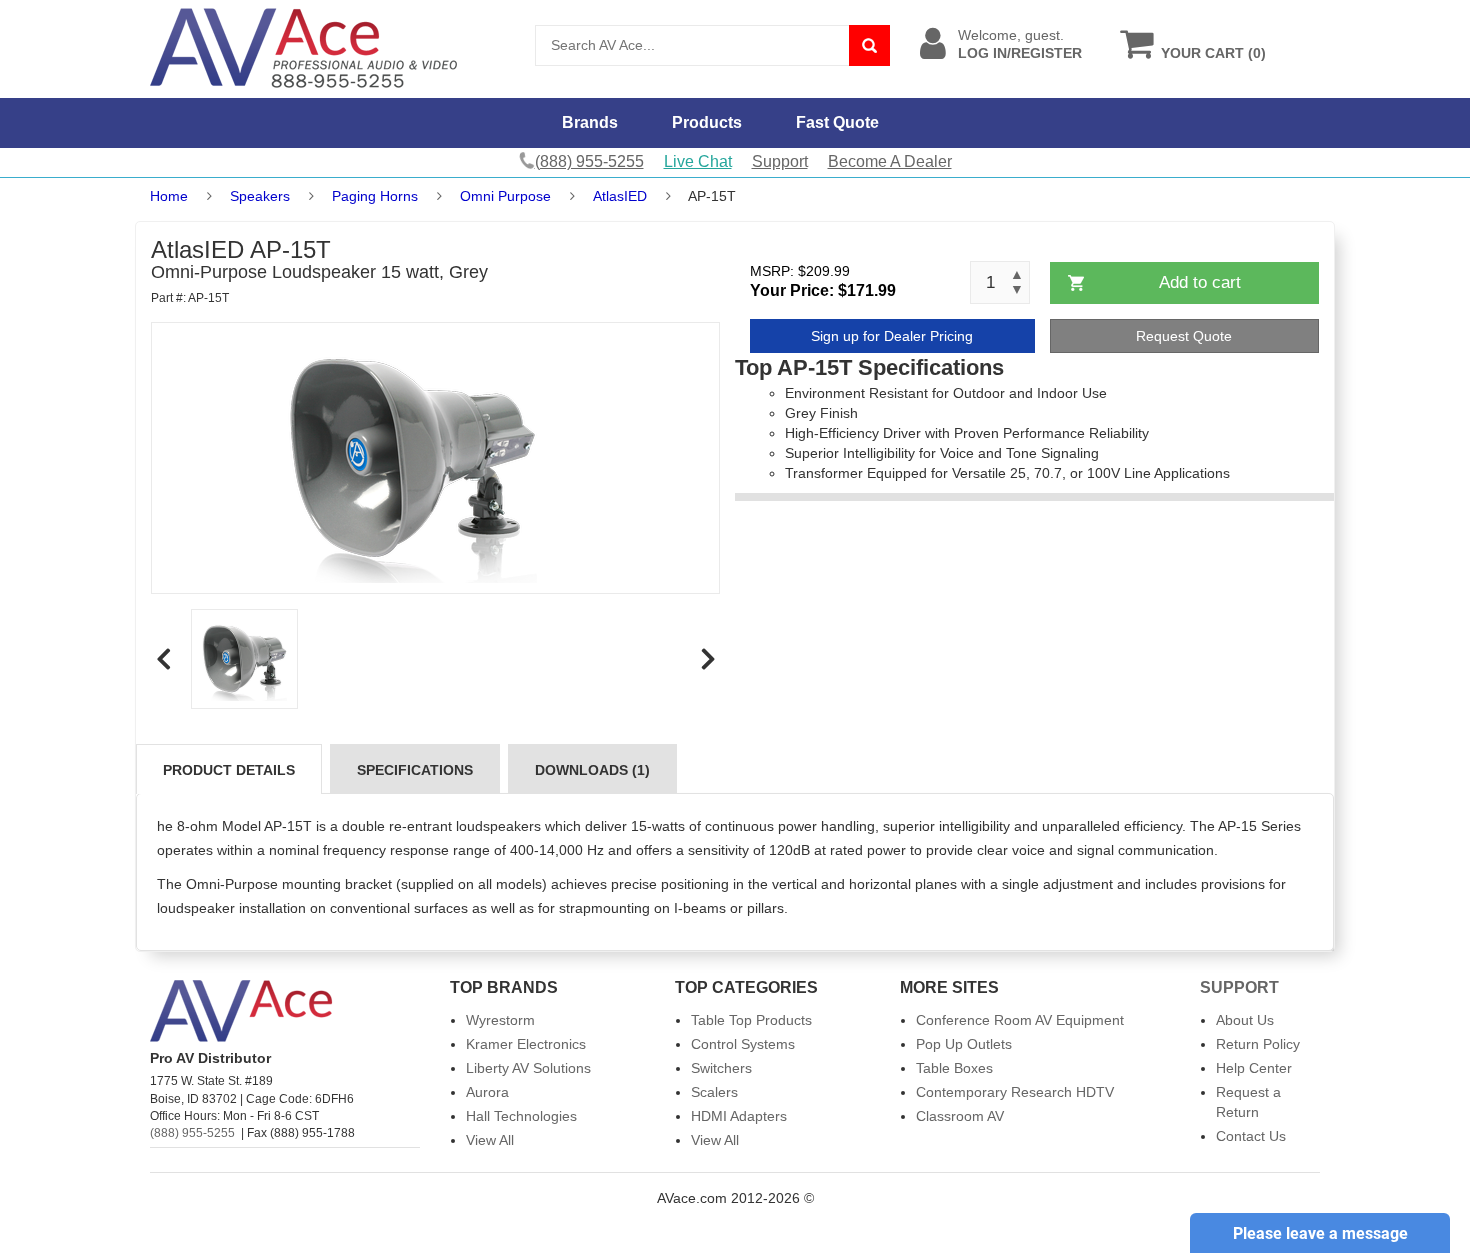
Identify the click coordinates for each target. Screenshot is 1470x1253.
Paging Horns (375, 196)
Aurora (487, 1092)
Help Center (1254, 1068)
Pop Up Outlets (964, 1044)
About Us (1245, 1020)
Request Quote (1184, 336)
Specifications (415, 770)
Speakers (260, 196)
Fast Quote (837, 122)
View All (490, 1140)
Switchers (721, 1068)
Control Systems (743, 1044)
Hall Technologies (521, 1116)
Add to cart (1200, 282)
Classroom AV (960, 1116)
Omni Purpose (505, 196)
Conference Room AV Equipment (1020, 1020)
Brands (590, 122)
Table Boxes (954, 1068)
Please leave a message (1320, 1233)
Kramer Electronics (526, 1044)
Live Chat (698, 161)
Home (169, 196)
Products (707, 122)
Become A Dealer (890, 161)
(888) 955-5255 (192, 1133)
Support (780, 161)
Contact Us (1251, 1136)
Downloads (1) (592, 770)
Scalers (714, 1092)
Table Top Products (751, 1020)
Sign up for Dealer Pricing (892, 336)
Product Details (229, 770)
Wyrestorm (500, 1020)
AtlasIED (620, 196)
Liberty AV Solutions (528, 1068)
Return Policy (1258, 1044)
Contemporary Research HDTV (1015, 1092)
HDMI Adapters (739, 1116)
